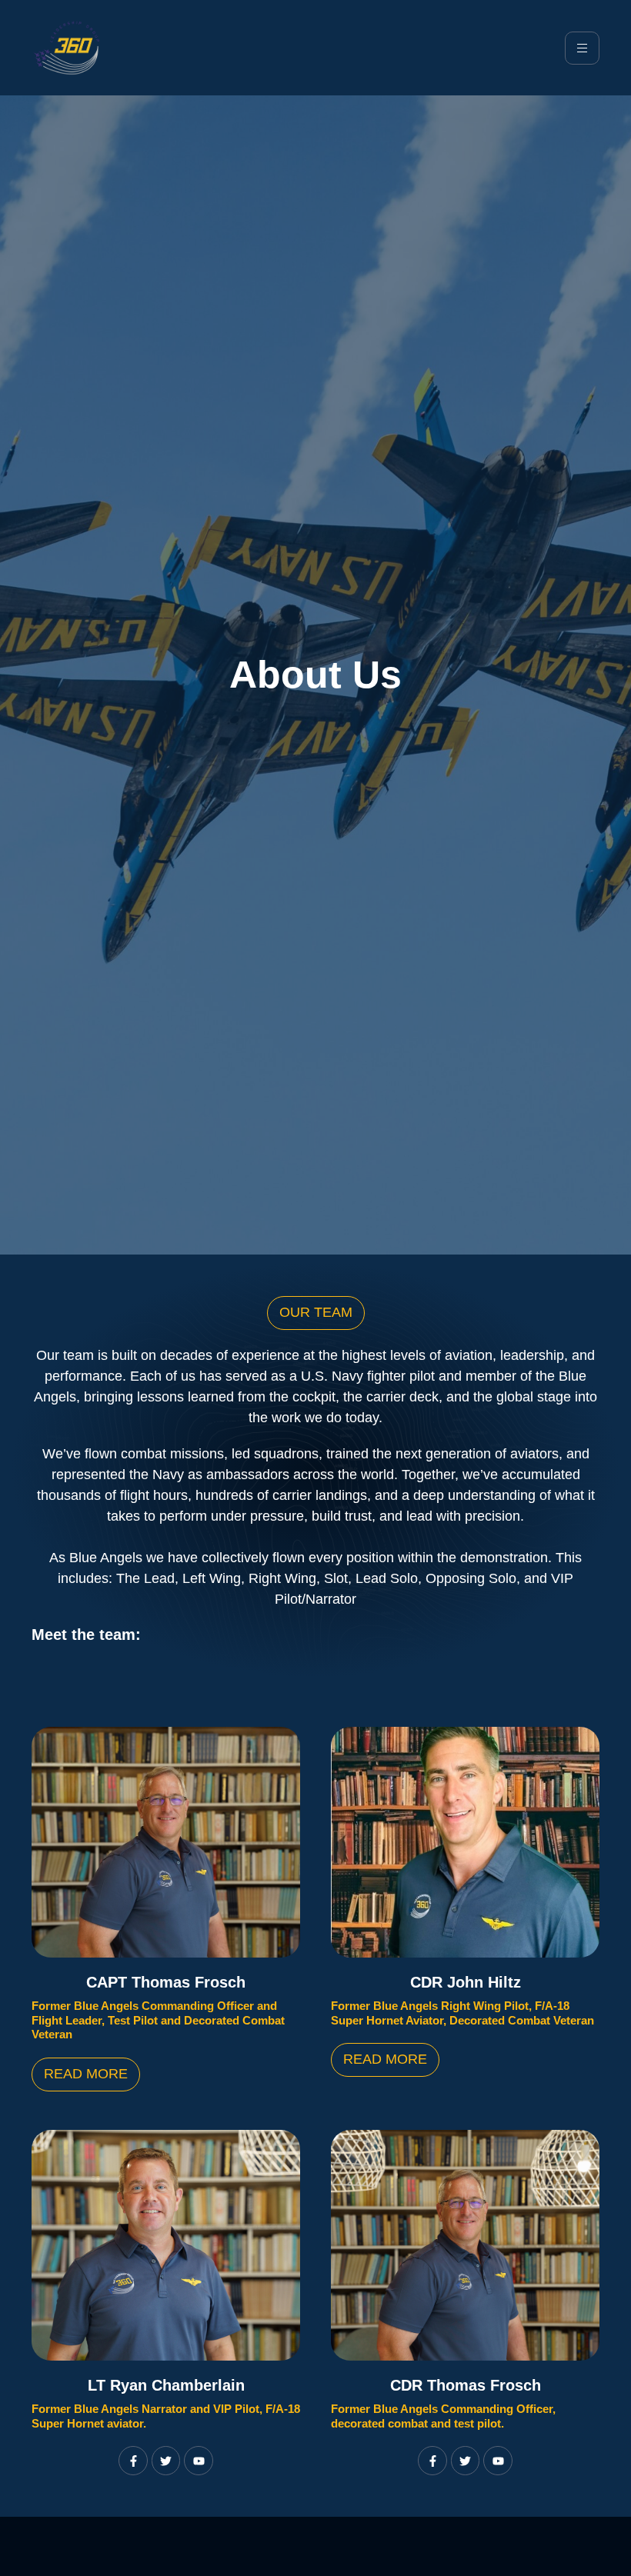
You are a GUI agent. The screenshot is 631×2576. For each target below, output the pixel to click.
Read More (86, 2074)
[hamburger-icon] (582, 48)
